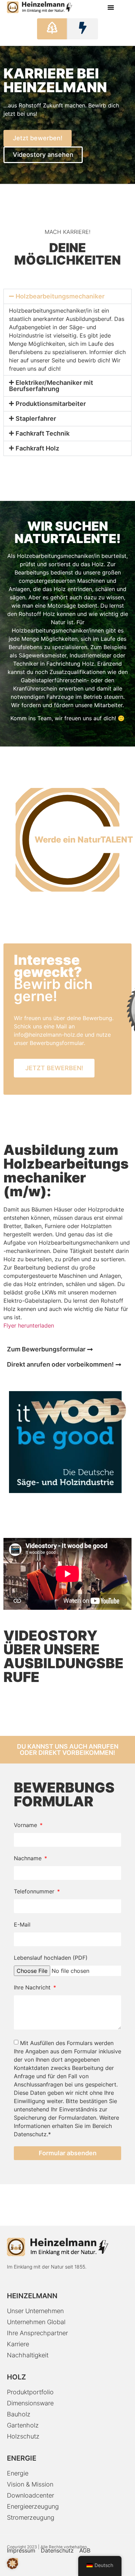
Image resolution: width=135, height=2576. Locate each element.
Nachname (29, 1859)
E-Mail (22, 1925)
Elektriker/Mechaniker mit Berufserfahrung (51, 386)
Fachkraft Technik (43, 433)
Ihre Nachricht (33, 1988)
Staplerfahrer (36, 419)
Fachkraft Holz (37, 448)
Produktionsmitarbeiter (51, 404)
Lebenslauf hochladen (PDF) (51, 1958)
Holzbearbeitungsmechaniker (60, 296)
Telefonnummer (35, 1892)
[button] (111, 7)
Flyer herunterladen (29, 1325)
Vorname (26, 1825)
